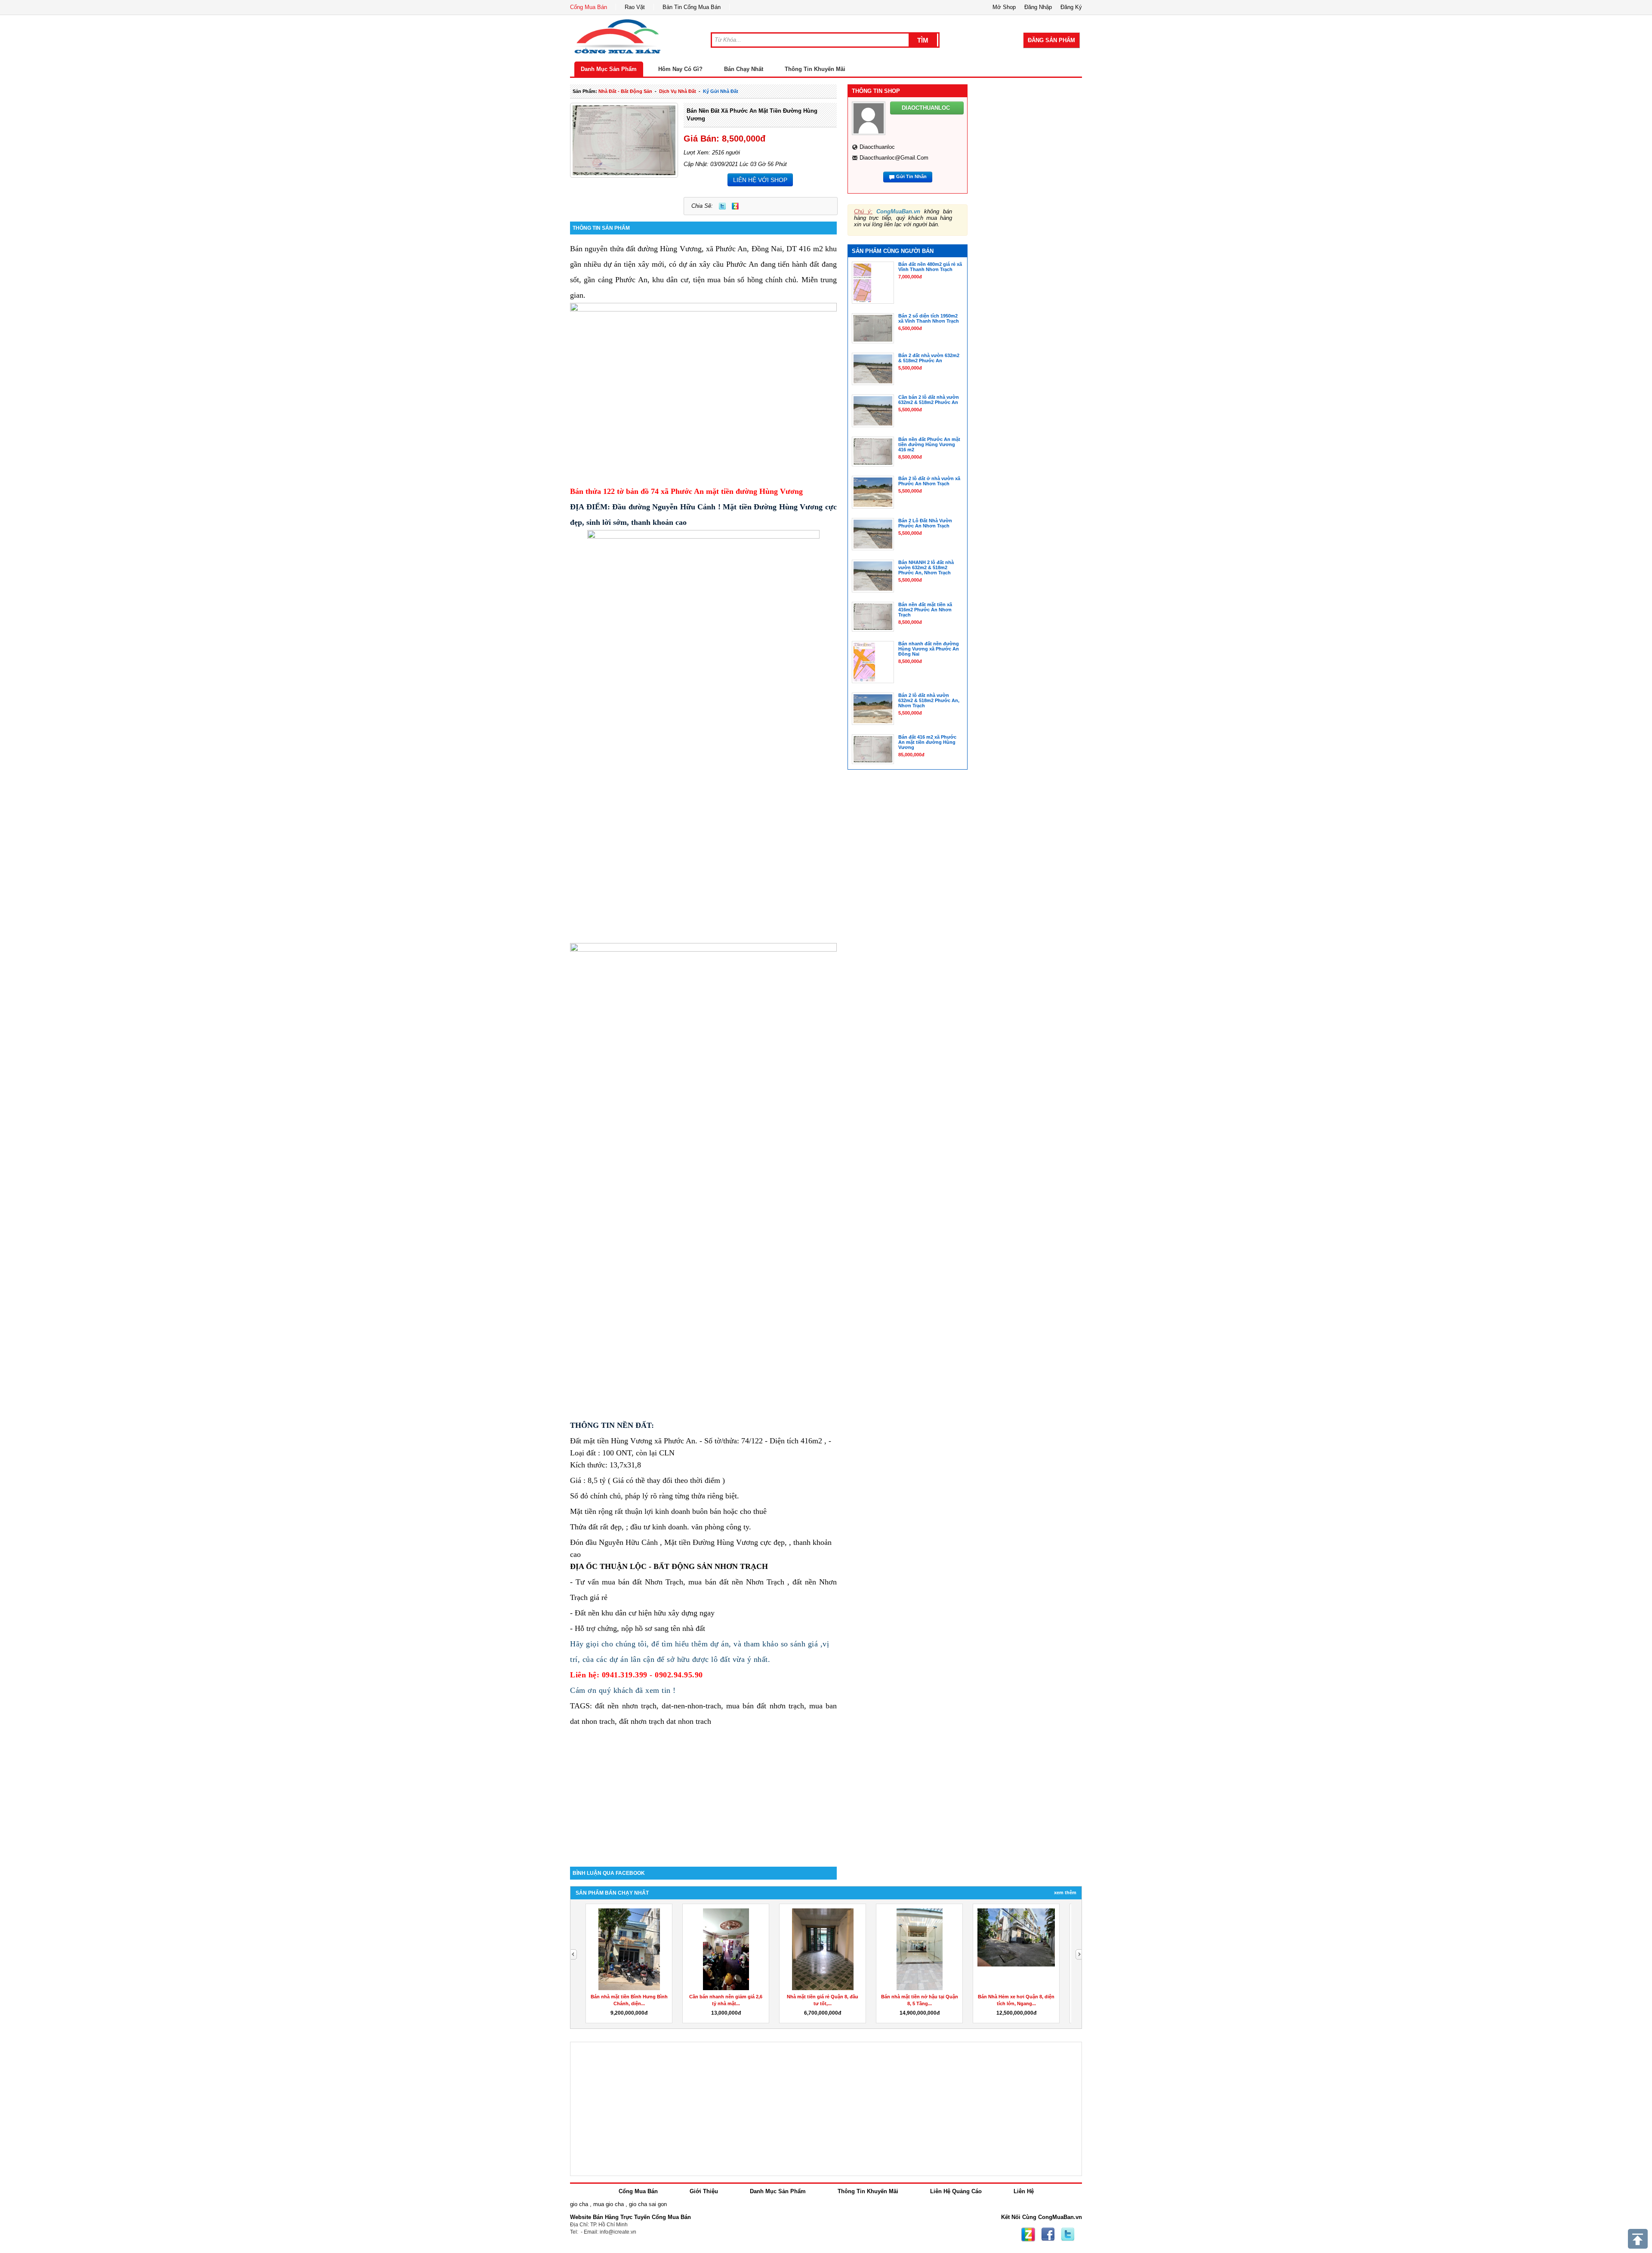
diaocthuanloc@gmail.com (894, 158)
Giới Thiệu (704, 2191)
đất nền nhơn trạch (626, 1706)
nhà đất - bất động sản (625, 91)
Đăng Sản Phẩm (1051, 40)
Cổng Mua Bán (589, 7)
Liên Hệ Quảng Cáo (956, 2191)
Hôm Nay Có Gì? (680, 69)
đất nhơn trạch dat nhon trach (665, 1721)
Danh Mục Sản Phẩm (609, 69)
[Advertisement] (703, 1794)
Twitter (722, 206)
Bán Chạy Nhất (744, 69)
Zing (735, 206)
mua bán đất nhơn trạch (765, 1706)
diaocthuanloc (877, 147)
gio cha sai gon (648, 2204)
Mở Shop (1004, 7)
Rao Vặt (635, 7)
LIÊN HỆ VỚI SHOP (760, 180)
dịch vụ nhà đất (678, 91)
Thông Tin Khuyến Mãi (815, 69)
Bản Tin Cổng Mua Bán (692, 7)
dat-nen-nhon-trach (691, 1706)
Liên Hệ (1024, 2191)
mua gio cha (609, 2204)
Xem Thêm (1065, 1892)
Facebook (1048, 2235)
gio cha (579, 2204)
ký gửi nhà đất (721, 91)
